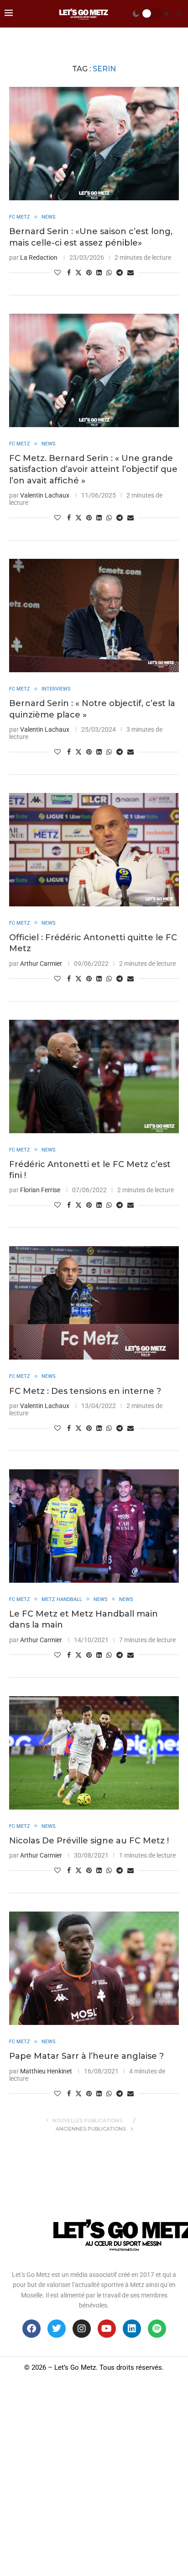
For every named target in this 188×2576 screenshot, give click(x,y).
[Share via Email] (131, 273)
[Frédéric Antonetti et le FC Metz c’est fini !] (94, 1076)
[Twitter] (57, 2329)
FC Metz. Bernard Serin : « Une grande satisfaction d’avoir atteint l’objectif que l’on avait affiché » (93, 469)
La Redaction (39, 257)
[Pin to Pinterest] (89, 273)
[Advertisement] (94, 2477)
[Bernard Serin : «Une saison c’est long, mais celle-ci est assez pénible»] (94, 144)
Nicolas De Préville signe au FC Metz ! (89, 1841)
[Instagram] (82, 2329)
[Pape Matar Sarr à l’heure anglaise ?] (94, 1968)
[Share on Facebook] (69, 273)
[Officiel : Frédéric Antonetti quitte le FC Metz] (94, 850)
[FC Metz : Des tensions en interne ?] (94, 1303)
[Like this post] (57, 273)
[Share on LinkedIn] (99, 273)
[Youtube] (107, 2329)
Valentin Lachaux (45, 495)
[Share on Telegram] (120, 273)
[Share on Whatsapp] (109, 273)
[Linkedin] (132, 2329)
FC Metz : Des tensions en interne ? (85, 1391)
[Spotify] (157, 2329)
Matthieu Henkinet (46, 2071)
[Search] (179, 14)
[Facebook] (31, 2329)
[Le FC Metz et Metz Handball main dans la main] (94, 1526)
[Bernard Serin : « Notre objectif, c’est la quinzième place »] (94, 616)
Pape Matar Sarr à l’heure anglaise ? (86, 2056)
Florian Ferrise (40, 1190)
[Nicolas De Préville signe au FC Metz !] (94, 1753)
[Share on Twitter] (78, 272)
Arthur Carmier (41, 964)
